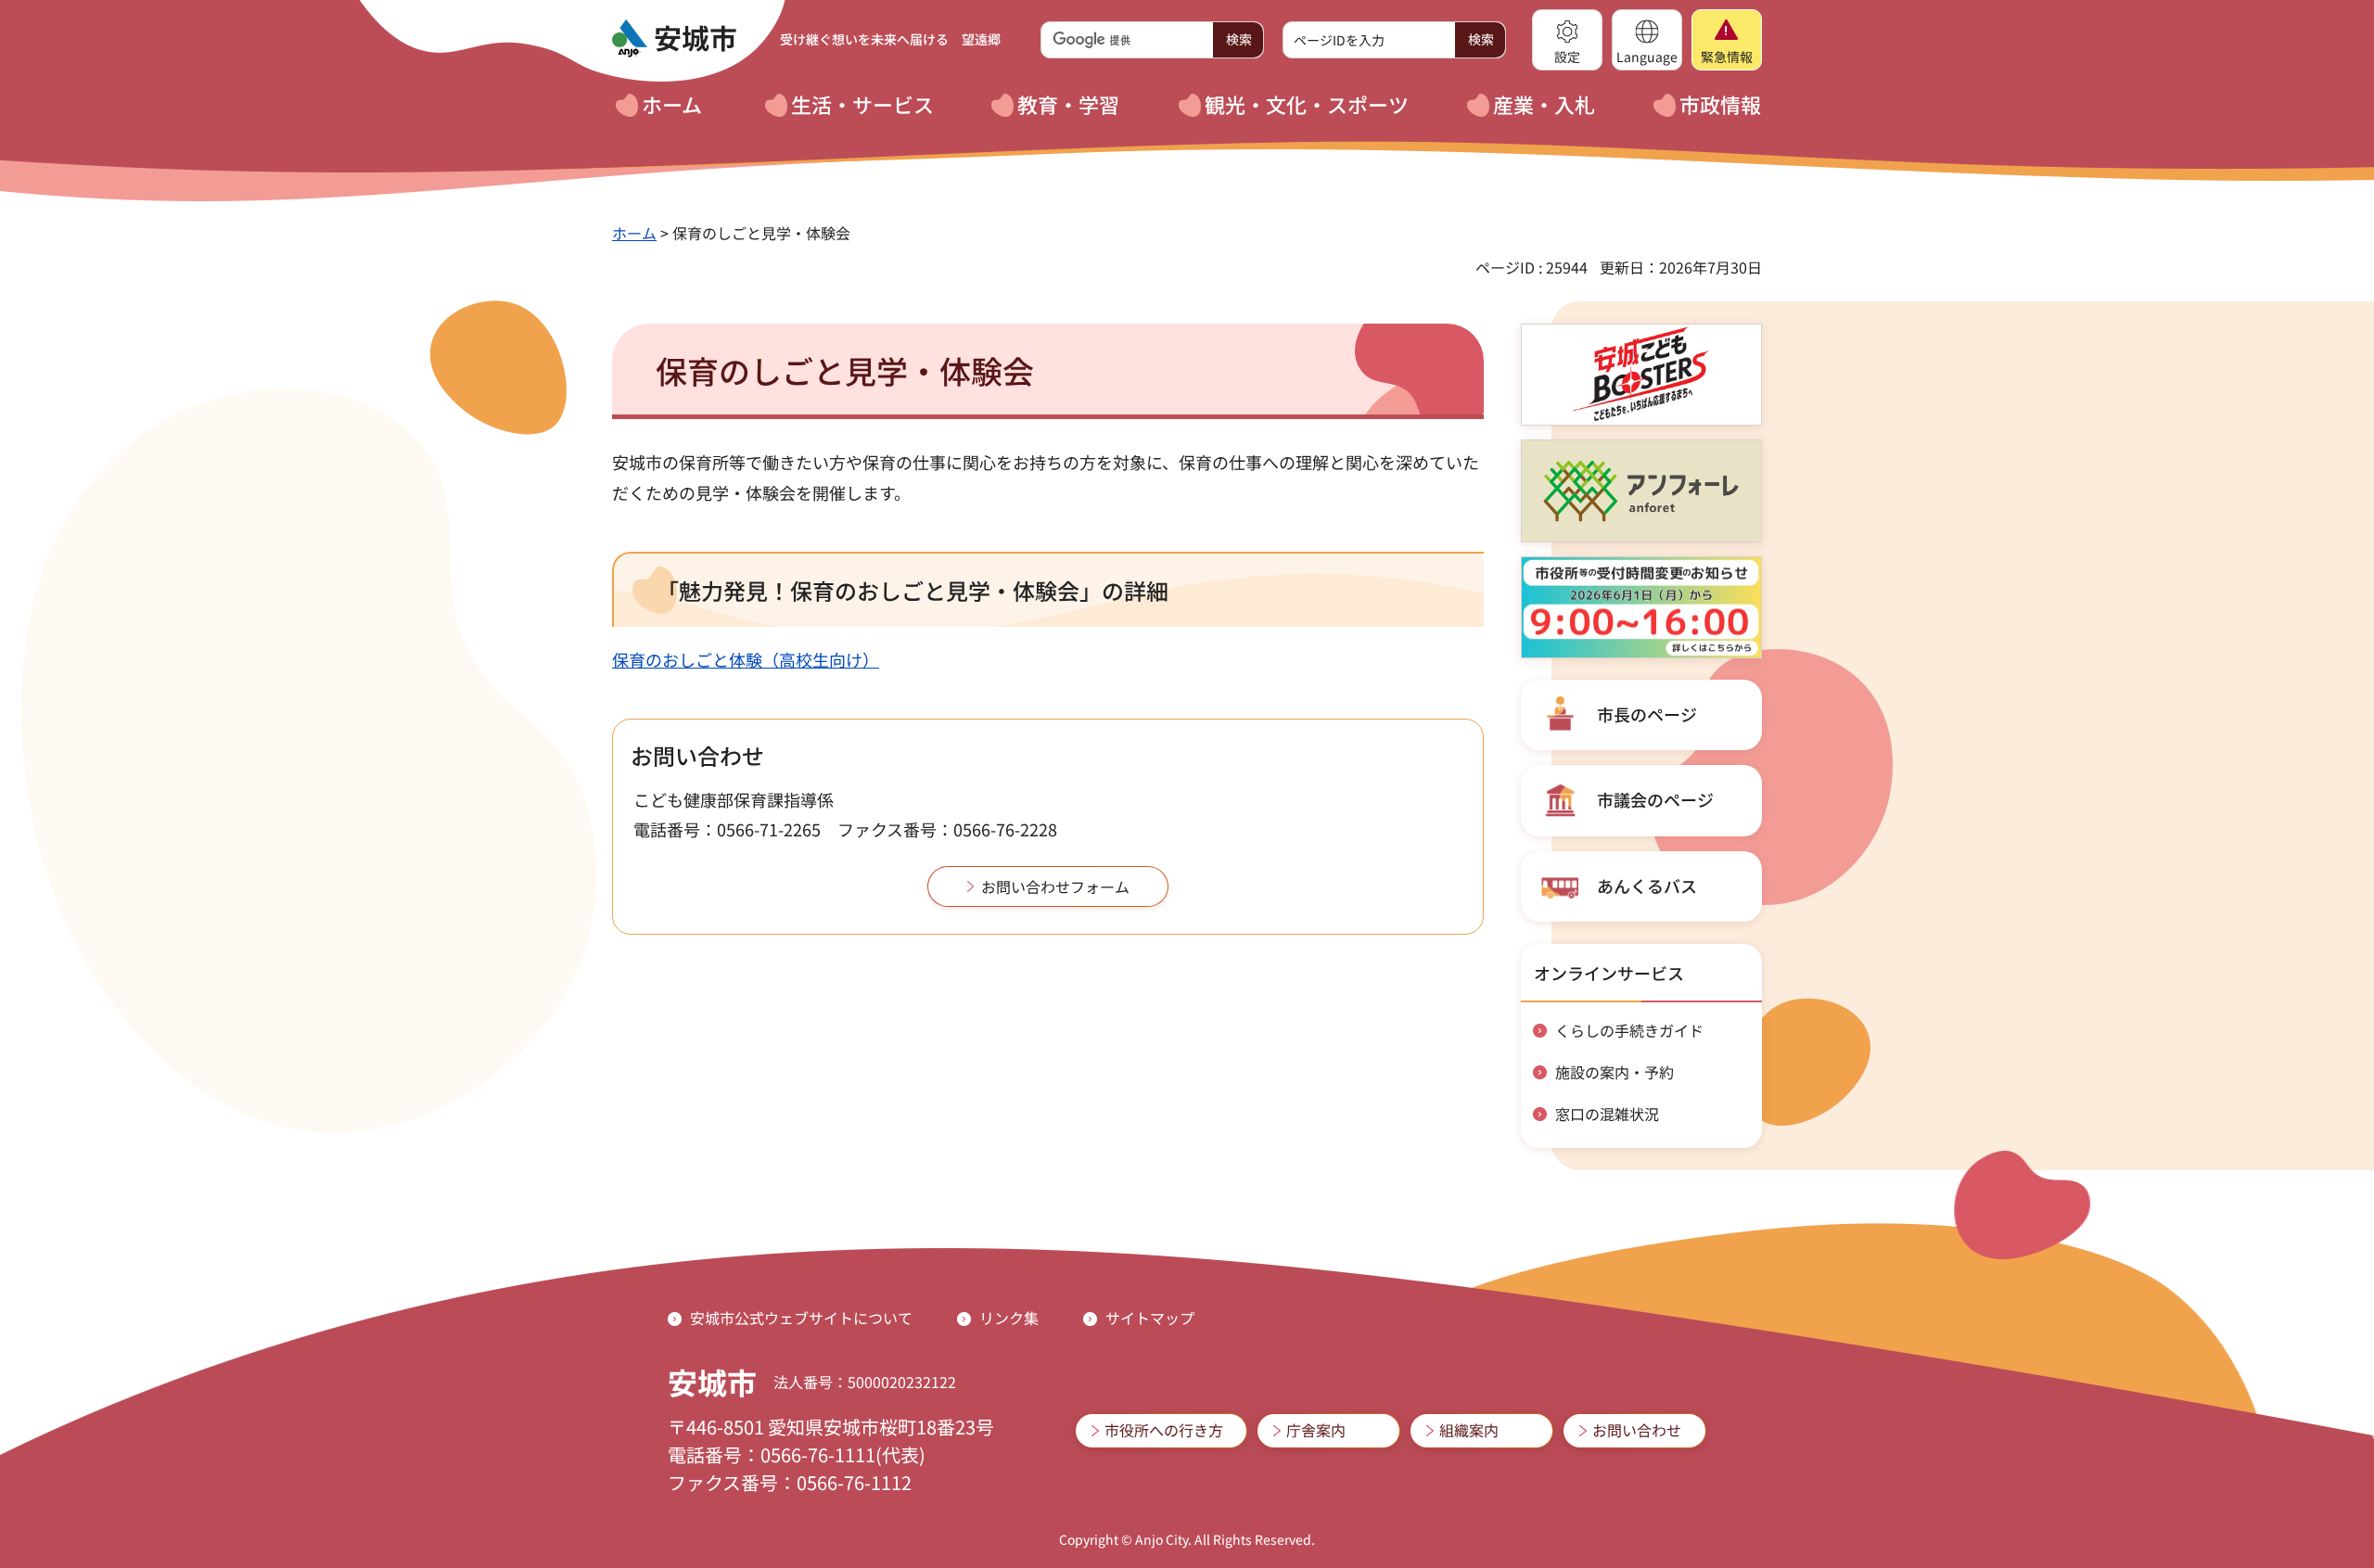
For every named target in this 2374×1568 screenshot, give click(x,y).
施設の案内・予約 (1615, 1072)
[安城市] (674, 39)
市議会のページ (1655, 799)
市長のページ (1647, 714)
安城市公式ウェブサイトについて (801, 1318)
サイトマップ (1150, 1318)
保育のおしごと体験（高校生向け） (746, 659)
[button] (1567, 40)
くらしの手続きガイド (1629, 1030)
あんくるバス (1647, 886)
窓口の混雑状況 (1607, 1114)
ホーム (634, 233)
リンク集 (1009, 1318)
